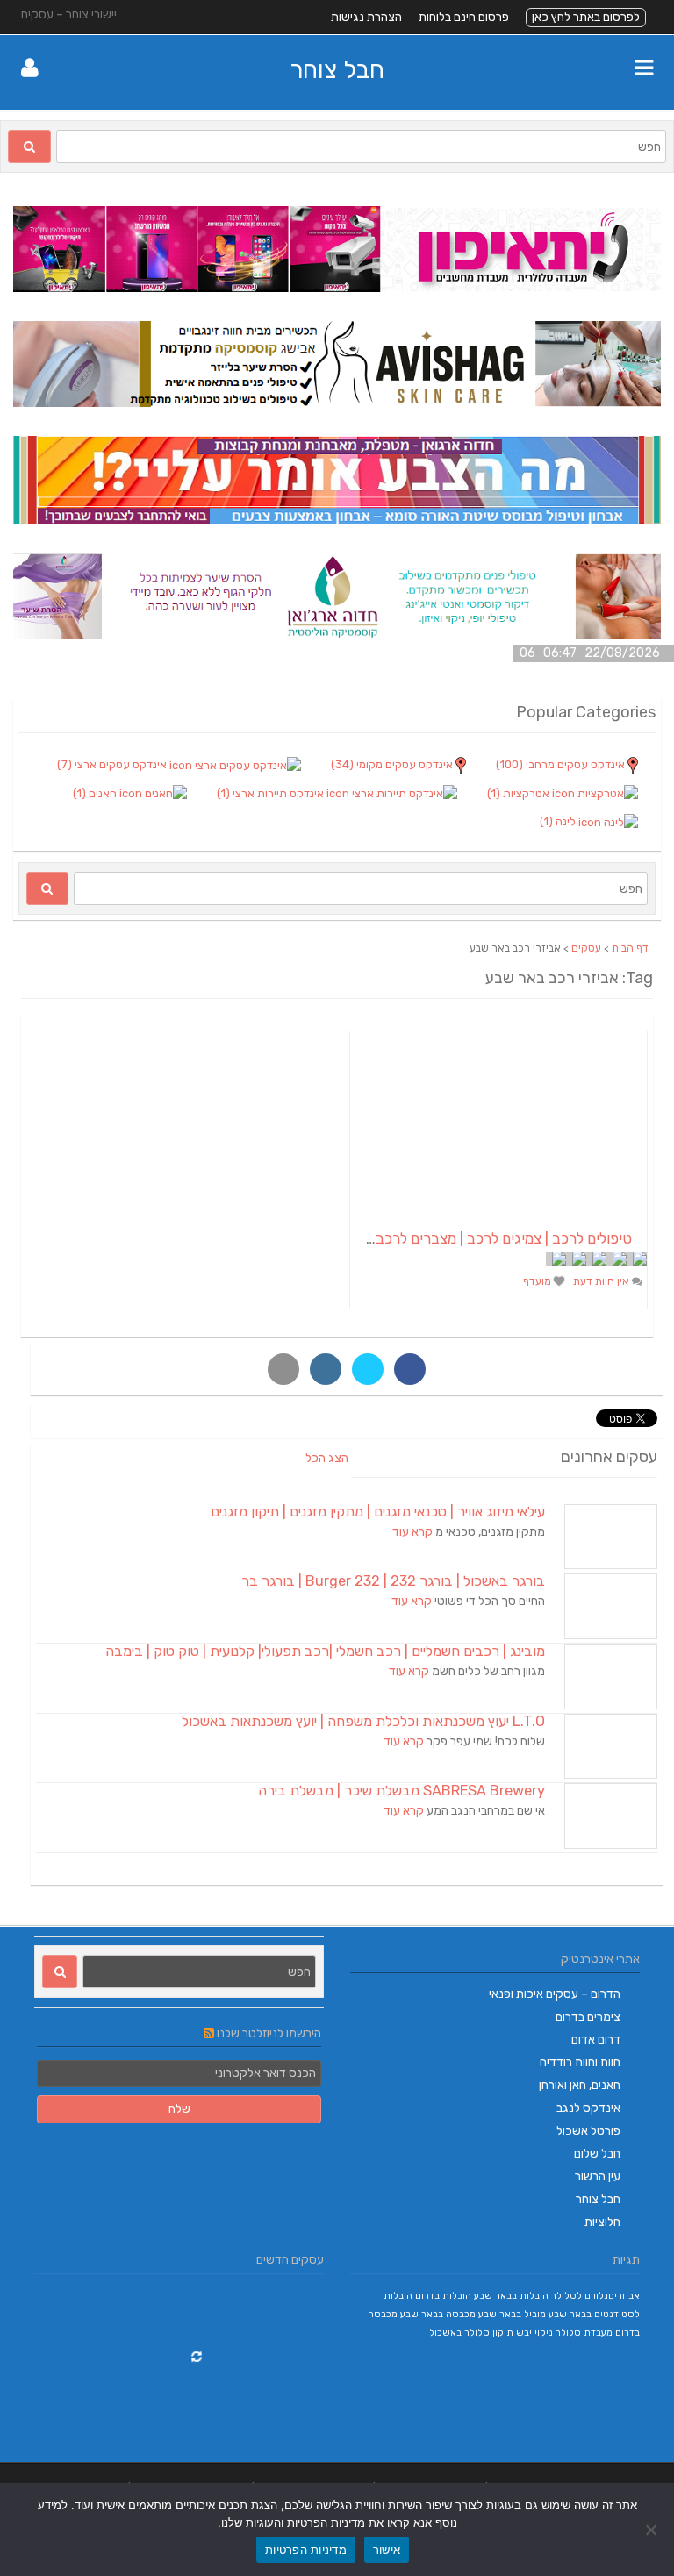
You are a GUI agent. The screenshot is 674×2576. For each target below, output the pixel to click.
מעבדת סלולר (584, 2333)
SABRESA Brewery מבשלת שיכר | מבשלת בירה (402, 1791)
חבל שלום (597, 2154)
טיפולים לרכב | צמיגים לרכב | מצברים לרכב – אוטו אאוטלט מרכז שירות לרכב (405, 1238)
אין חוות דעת (602, 1281)
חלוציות (602, 2222)
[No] (652, 2530)
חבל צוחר (337, 70)
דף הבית (630, 948)
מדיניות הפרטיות (306, 2550)
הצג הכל (327, 1458)
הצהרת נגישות (366, 17)
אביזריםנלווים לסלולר (595, 2296)
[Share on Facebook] (410, 1369)
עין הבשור (598, 2176)
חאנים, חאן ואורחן (580, 2085)
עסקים (586, 948)
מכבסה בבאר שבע (438, 2314)
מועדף (538, 1281)
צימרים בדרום (588, 2017)
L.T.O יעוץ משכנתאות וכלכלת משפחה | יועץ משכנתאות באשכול (363, 1721)
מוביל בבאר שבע (512, 2314)
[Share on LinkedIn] (326, 1369)
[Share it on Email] (283, 1369)
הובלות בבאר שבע (511, 2296)
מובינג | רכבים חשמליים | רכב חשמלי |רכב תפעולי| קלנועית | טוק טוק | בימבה (325, 1651)
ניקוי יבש (534, 2333)
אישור (387, 2550)
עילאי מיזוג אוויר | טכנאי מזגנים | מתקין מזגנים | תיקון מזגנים (378, 1512)
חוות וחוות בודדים (580, 2062)
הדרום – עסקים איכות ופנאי (555, 1994)
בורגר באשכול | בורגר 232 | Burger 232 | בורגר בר (393, 1581)
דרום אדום (596, 2040)
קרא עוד (412, 1532)
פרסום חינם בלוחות (464, 17)
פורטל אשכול (588, 2131)
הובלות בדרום (443, 2296)
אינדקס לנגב (588, 2108)
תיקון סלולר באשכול (471, 2333)
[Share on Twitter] (368, 1369)
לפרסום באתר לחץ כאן (586, 17)
